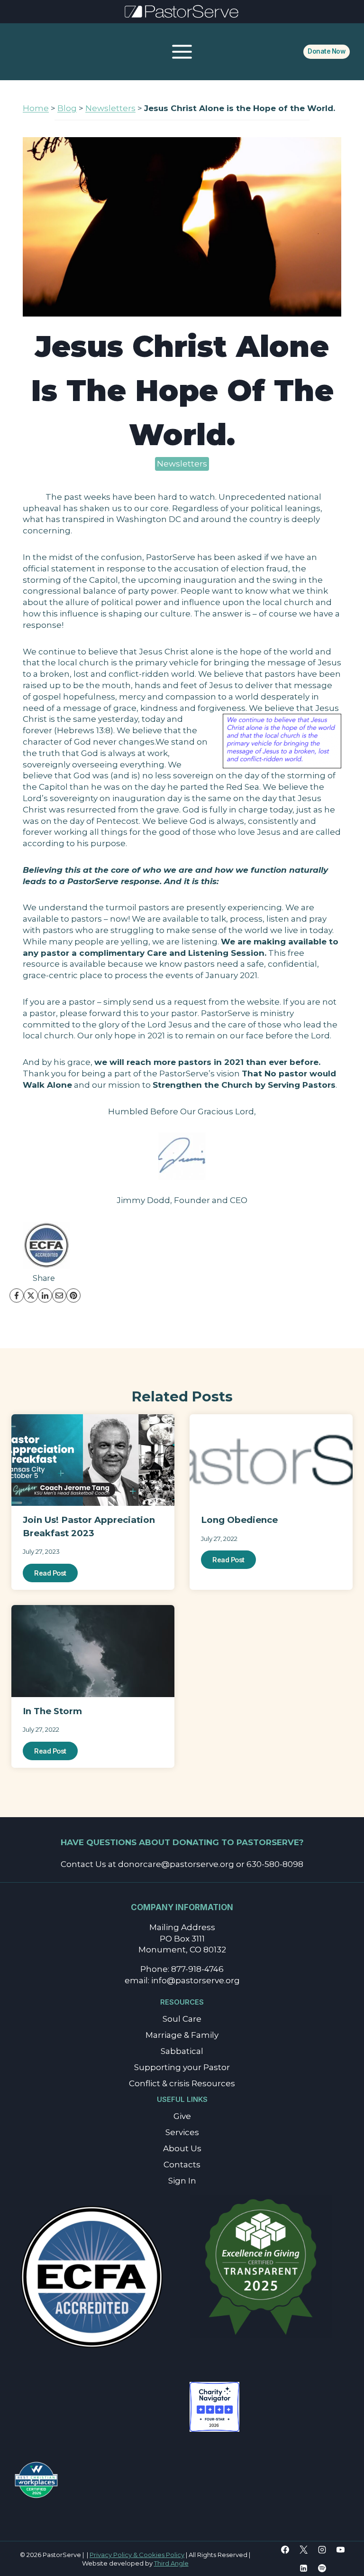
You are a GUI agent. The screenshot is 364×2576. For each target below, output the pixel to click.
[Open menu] (182, 51)
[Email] (59, 1296)
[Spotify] (322, 2568)
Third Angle (171, 2563)
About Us (182, 2148)
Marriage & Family (182, 2035)
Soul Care (182, 2019)
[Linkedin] (304, 2568)
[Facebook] (17, 1296)
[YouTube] (341, 2549)
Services (182, 2132)
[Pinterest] (73, 1296)
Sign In (182, 2181)
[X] (31, 1296)
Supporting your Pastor (182, 2067)
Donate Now (326, 51)
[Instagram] (322, 2549)
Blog (67, 108)
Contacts (182, 2165)
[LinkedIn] (45, 1296)
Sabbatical (182, 2051)
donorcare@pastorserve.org (176, 1864)
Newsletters (110, 108)
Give (182, 2116)
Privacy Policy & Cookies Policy (137, 2555)
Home (36, 108)
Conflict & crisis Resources (182, 2083)
